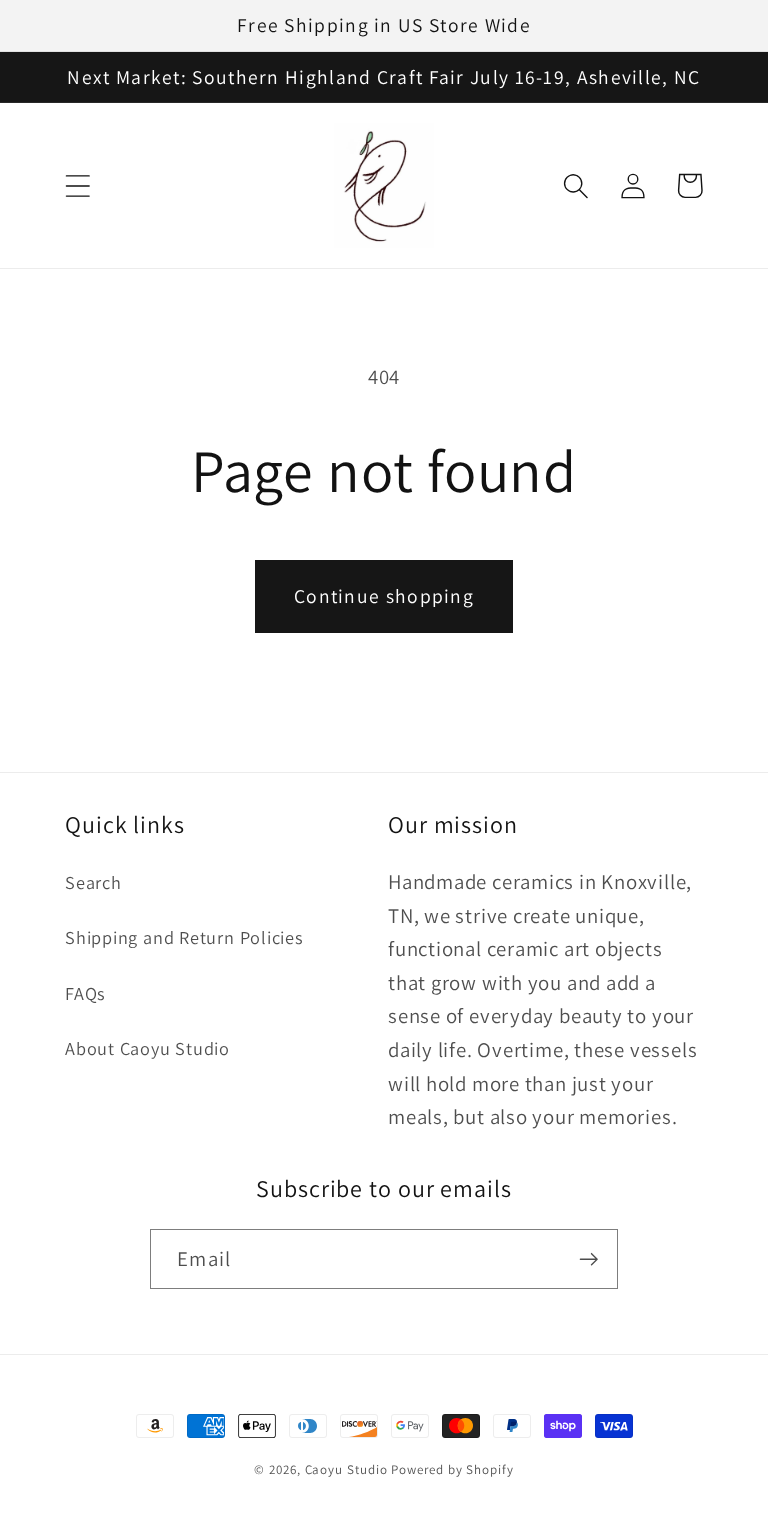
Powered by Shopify (452, 1469)
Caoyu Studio (346, 1469)
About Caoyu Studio (147, 1048)
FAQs (85, 993)
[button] (77, 185)
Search (93, 882)
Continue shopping (384, 596)
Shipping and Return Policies (184, 937)
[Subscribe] (588, 1259)
